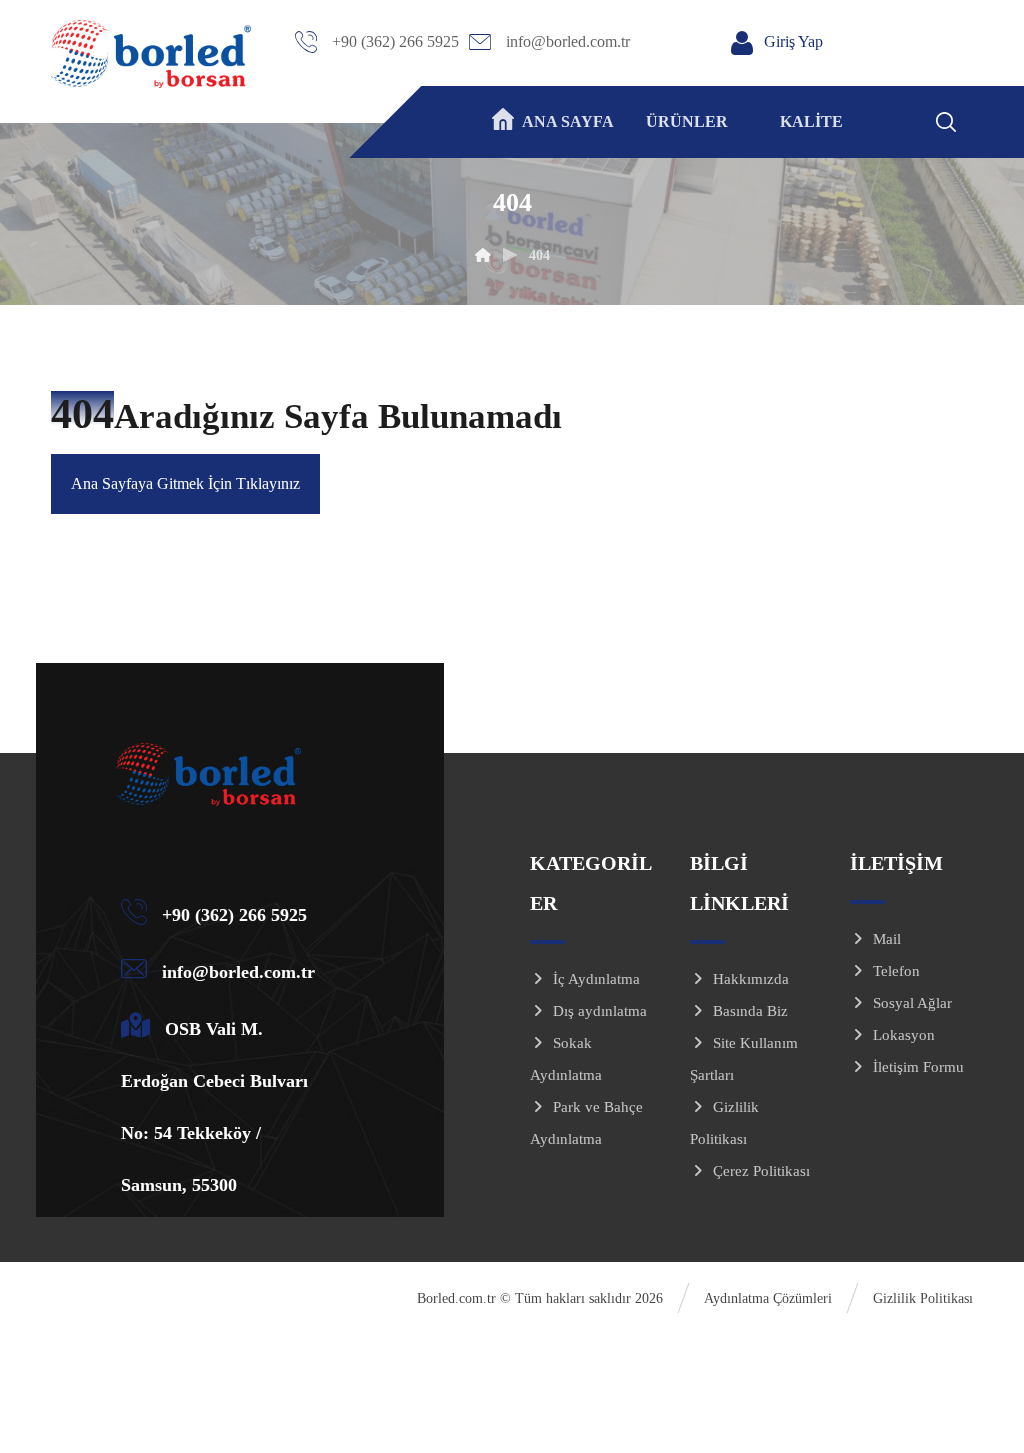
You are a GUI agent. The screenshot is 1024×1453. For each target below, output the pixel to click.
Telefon (896, 971)
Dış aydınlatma (600, 1011)
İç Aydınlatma (596, 979)
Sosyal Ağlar (912, 1003)
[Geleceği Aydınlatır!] (151, 54)
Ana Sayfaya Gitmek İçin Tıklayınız (185, 483)
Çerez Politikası (761, 1171)
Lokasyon (904, 1035)
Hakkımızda (751, 979)
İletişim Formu (918, 1067)
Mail (887, 939)
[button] (972, 119)
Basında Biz (750, 1011)
